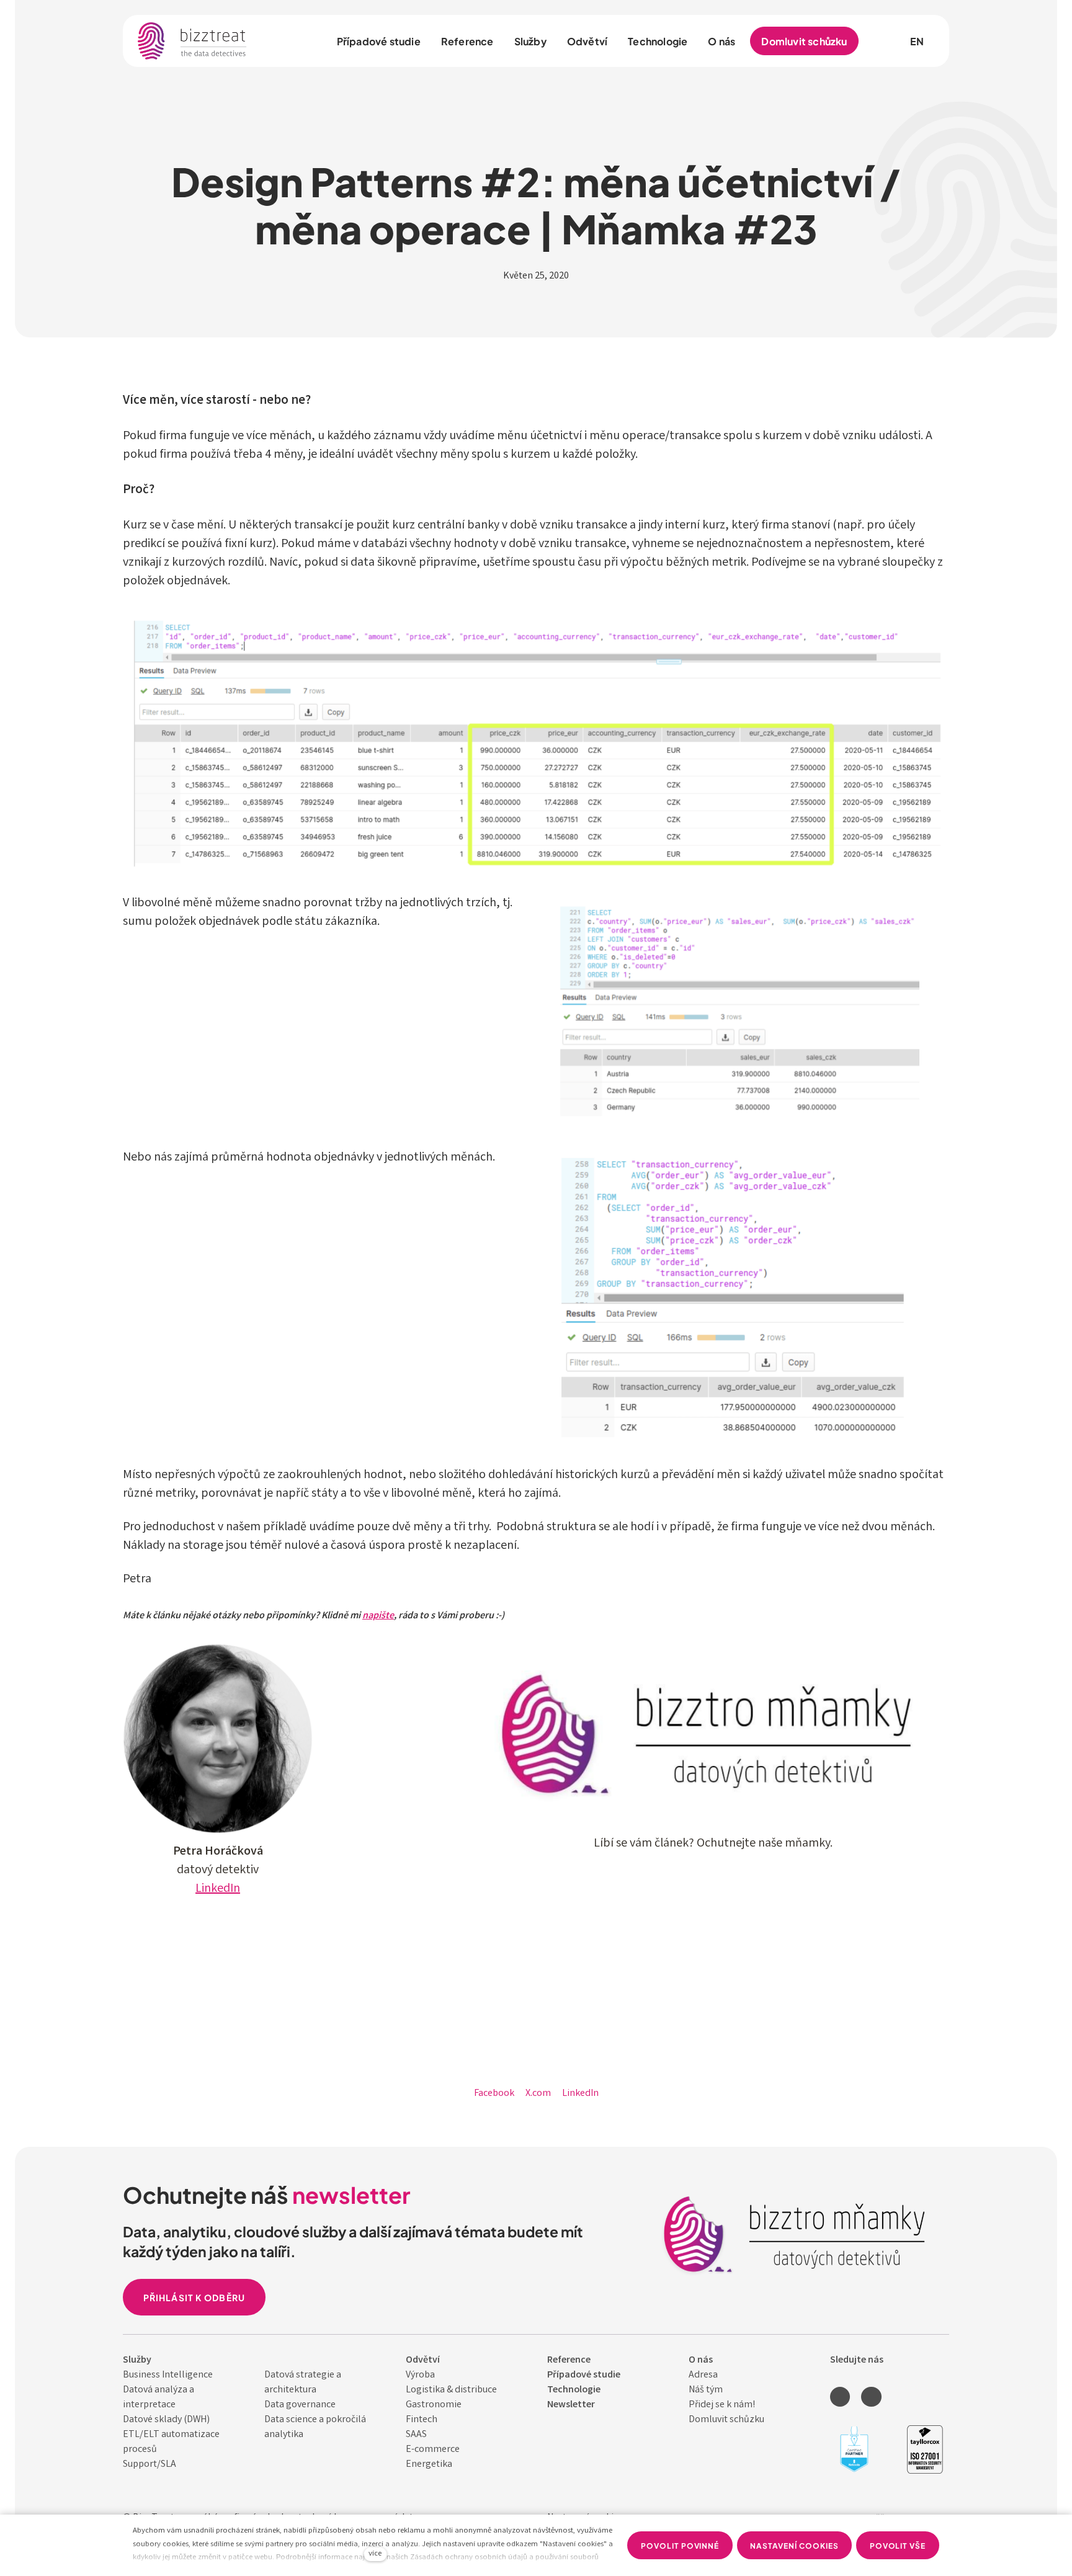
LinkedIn (218, 1889)
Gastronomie (434, 2405)
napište (378, 1616)
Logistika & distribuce (451, 2390)
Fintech (422, 2420)
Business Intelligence (168, 2375)
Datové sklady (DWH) (166, 2420)
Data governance (300, 2405)
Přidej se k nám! (722, 2405)
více (375, 2554)
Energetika (429, 2465)
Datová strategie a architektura (303, 2383)
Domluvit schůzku (726, 2420)
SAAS (416, 2435)
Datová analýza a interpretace (159, 2398)
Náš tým (706, 2390)
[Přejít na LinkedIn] (840, 2397)
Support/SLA (150, 2465)
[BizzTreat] (193, 41)
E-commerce (433, 2450)
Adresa (703, 2375)
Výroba (420, 2375)
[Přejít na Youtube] (871, 2397)
